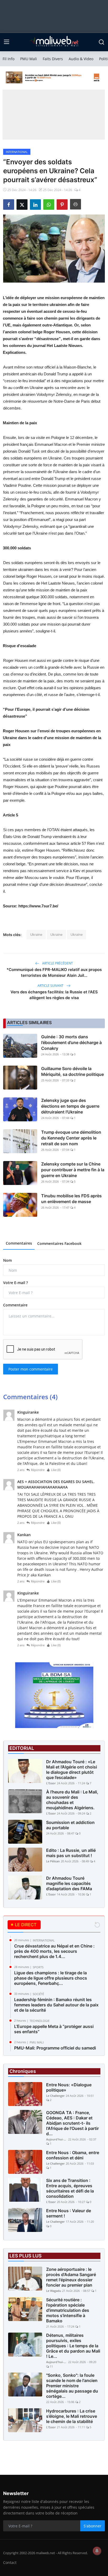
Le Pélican (53, 1861)
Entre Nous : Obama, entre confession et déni (73, 2155)
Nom (7, 1260)
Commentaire (15, 1305)
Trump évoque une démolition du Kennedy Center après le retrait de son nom (71, 1138)
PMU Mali (29, 59)
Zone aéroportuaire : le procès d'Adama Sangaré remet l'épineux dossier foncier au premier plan (71, 2277)
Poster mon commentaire (31, 1369)
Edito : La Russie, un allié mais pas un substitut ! (71, 1853)
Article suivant (51, 986)
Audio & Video (81, 59)
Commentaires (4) (30, 1397)
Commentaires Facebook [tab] (59, 1243)
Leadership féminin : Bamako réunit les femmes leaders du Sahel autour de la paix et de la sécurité (56, 2005)
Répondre (38, 1470)
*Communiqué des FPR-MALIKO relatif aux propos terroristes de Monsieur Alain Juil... (54, 972)
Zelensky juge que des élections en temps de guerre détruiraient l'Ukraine (70, 1106)
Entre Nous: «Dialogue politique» (69, 2087)
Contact (10, 2562)
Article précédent (57, 963)
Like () (56, 1470)
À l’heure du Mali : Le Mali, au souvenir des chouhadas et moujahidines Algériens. (72, 1800)
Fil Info (9, 59)
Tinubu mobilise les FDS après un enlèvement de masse (71, 1199)
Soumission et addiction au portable (70, 1825)
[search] (101, 42)
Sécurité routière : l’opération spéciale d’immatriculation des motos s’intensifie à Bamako (68, 2310)
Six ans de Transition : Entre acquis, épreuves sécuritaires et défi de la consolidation (70, 2188)
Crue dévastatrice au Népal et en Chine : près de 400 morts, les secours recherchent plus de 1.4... (54, 1951)
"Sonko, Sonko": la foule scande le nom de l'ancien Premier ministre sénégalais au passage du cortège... (72, 2386)
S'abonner (93, 2526)
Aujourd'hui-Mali (57, 2139)
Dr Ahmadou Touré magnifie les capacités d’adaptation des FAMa (69, 1883)
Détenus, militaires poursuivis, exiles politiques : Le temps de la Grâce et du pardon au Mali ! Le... (73, 2346)
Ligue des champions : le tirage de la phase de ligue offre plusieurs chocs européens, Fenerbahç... (51, 1978)
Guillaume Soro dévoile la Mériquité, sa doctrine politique (72, 1071)
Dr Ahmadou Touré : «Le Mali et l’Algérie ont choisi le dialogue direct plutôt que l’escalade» (72, 1770)
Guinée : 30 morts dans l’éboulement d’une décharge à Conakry (71, 1042)
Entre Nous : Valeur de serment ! (69, 2213)
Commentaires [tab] (19, 1243)
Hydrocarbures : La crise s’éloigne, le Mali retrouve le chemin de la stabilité (72, 2416)
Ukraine (36, 934)
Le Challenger (55, 2096)
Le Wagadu (54, 2291)
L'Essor (51, 1783)
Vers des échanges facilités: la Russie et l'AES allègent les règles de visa (54, 995)
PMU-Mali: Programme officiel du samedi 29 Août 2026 (55, 2051)
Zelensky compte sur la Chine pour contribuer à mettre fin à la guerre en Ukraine (73, 1170)
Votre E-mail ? (15, 1283)
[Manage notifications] (97, 2551)
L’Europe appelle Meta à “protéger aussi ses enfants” (54, 2029)
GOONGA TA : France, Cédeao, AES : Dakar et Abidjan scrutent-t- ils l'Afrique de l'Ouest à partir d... (72, 2123)
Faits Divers (53, 59)
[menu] (7, 42)
